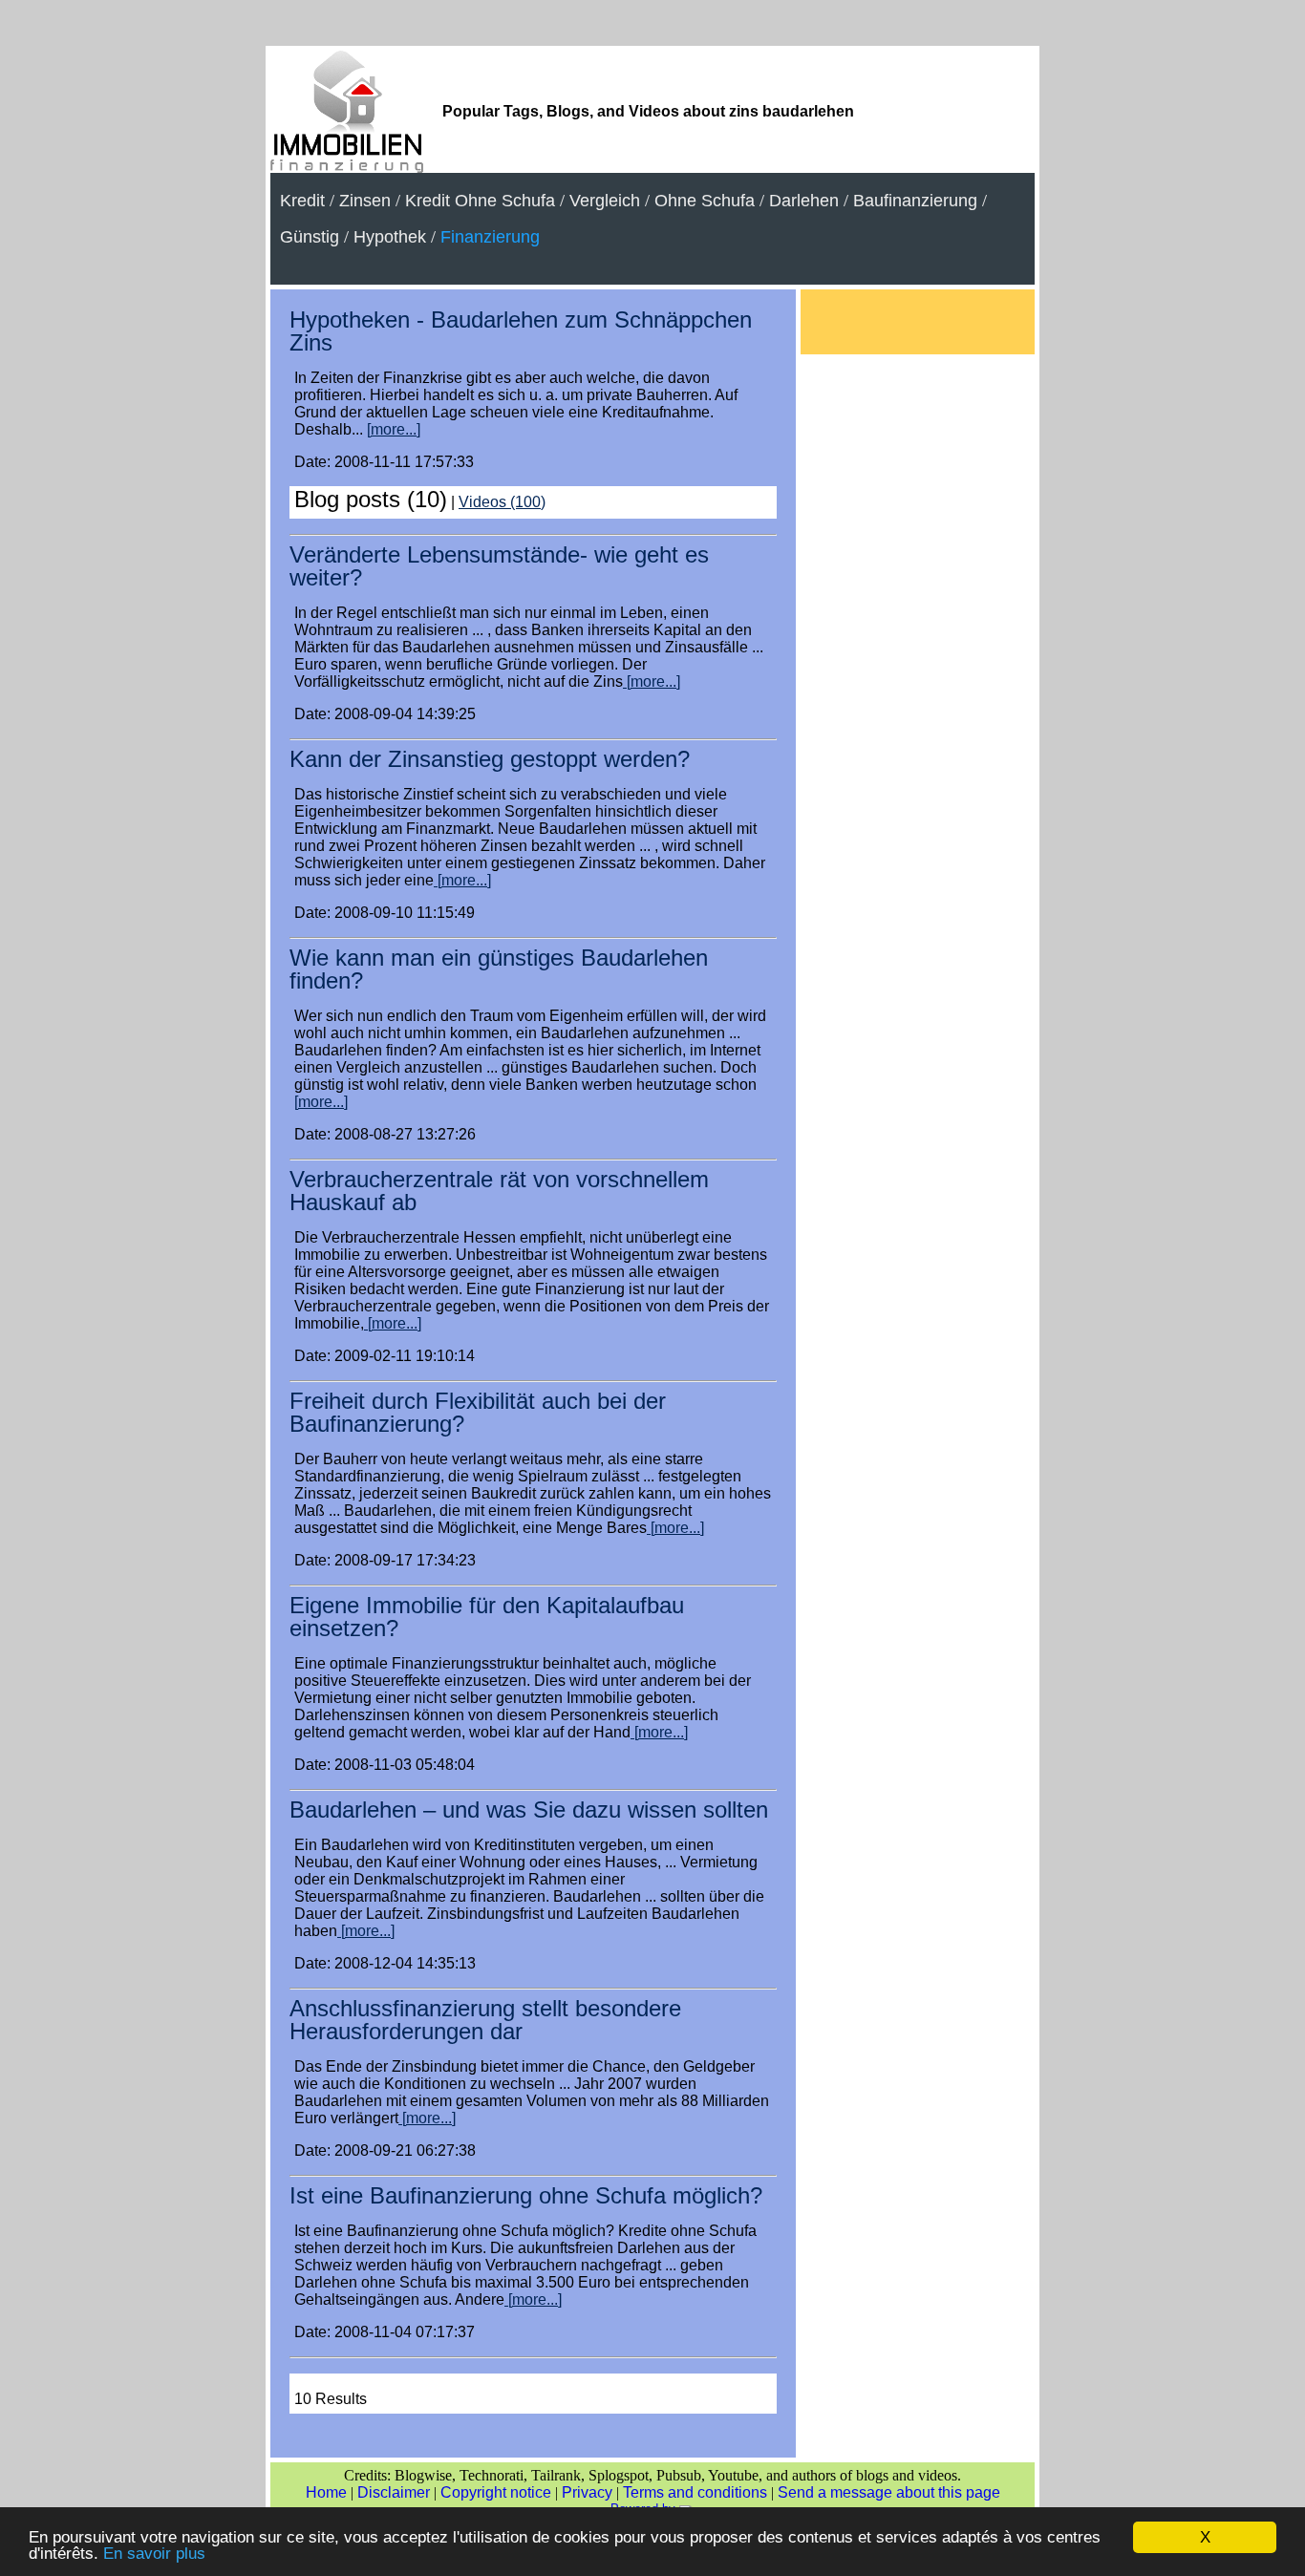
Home (326, 2492)
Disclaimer (394, 2492)
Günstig (310, 237)
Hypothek (390, 237)
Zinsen (365, 201)
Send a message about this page (889, 2492)
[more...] (394, 429)
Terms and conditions (695, 2492)
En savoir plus (154, 2554)
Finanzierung (490, 237)
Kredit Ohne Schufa (480, 201)
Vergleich (605, 201)
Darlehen (804, 201)
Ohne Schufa (705, 201)
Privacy (587, 2492)
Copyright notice (496, 2492)
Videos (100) (502, 502)
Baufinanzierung (915, 201)
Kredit (302, 201)
